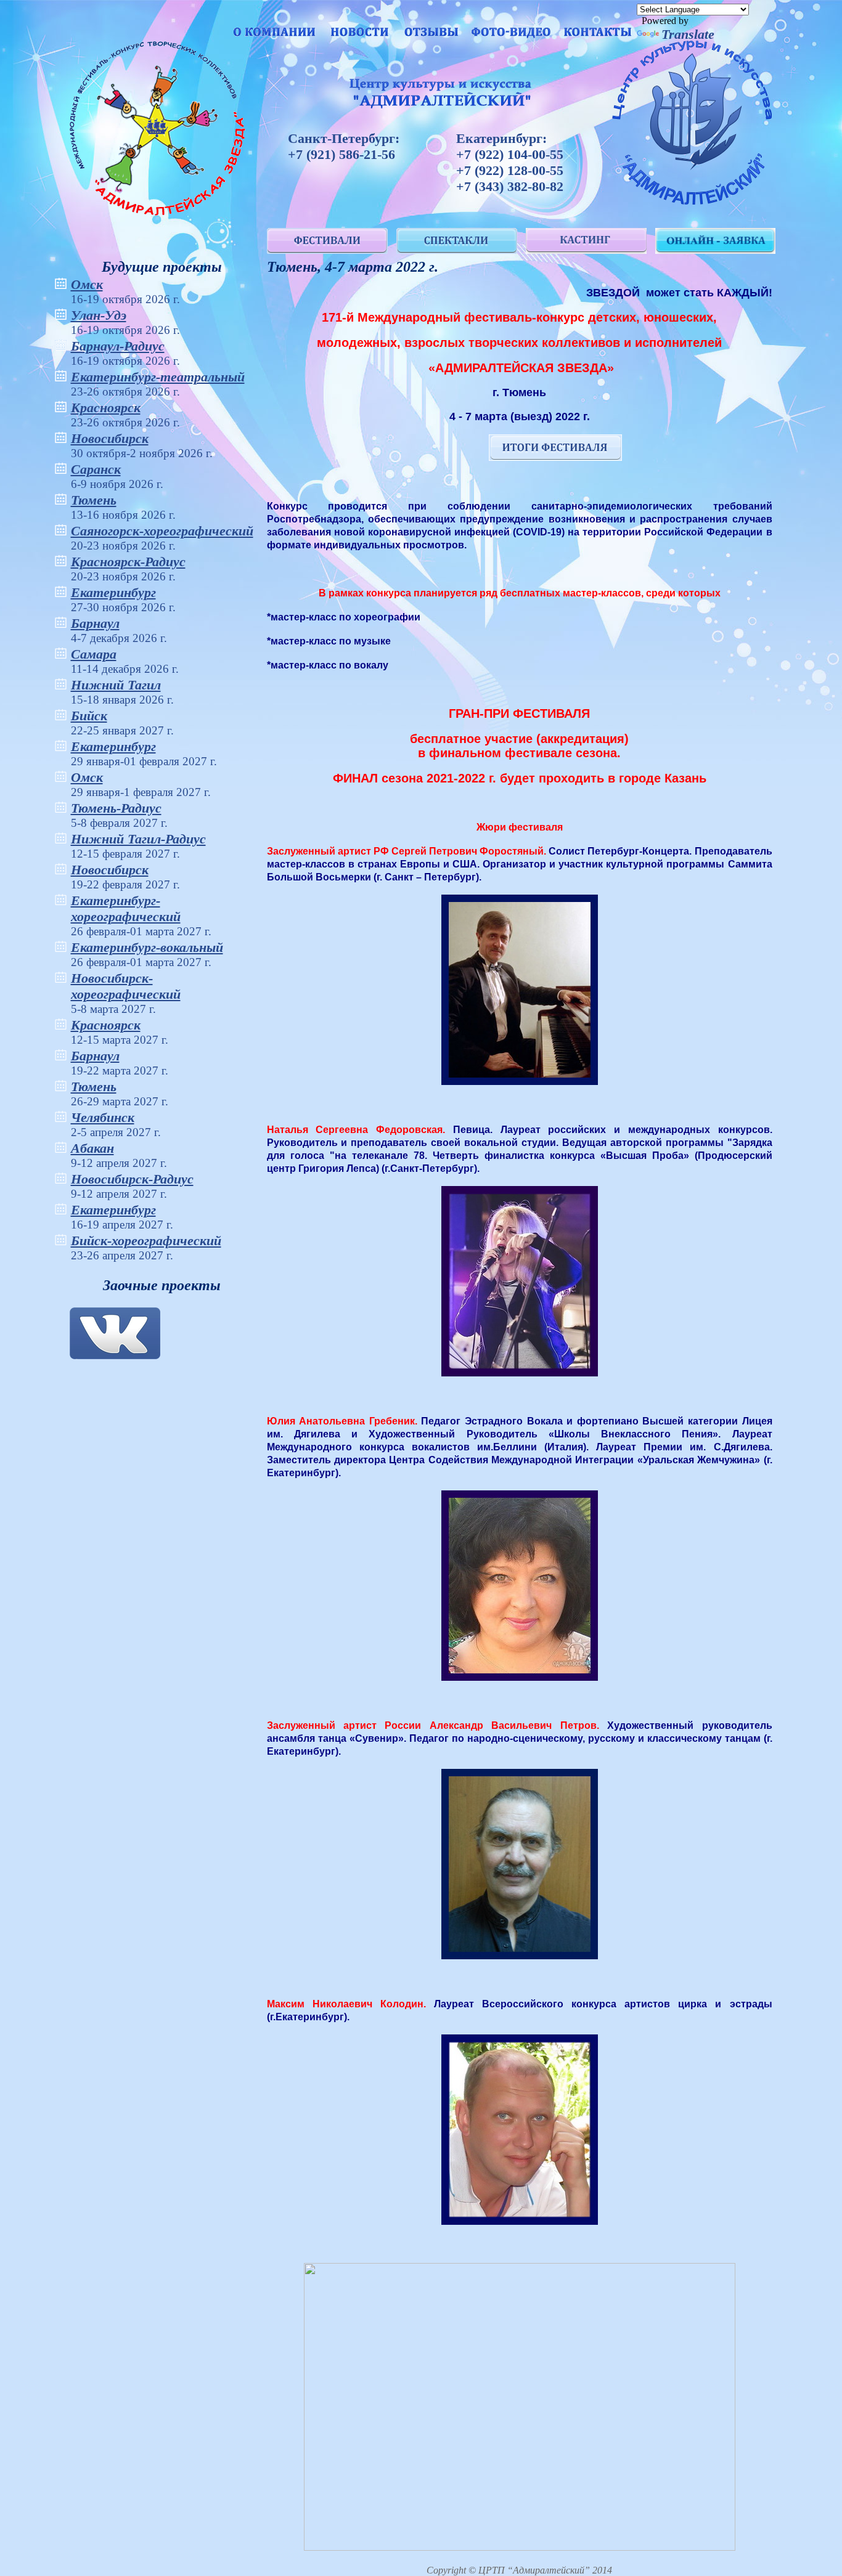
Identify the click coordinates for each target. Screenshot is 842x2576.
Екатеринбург (113, 592)
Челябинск (103, 1117)
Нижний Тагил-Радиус (138, 839)
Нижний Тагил (116, 685)
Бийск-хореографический (146, 1241)
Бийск (89, 716)
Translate (688, 34)
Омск (87, 284)
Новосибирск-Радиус (132, 1179)
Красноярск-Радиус (128, 562)
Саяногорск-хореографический (162, 531)
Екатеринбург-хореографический (126, 908)
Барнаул (95, 623)
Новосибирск (110, 438)
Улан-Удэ (99, 315)
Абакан (92, 1148)
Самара (94, 654)
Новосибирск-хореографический (126, 986)
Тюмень (94, 500)
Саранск (96, 469)
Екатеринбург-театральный (158, 377)
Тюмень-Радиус (116, 808)
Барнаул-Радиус (118, 346)
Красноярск (106, 408)
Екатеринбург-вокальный (147, 947)
